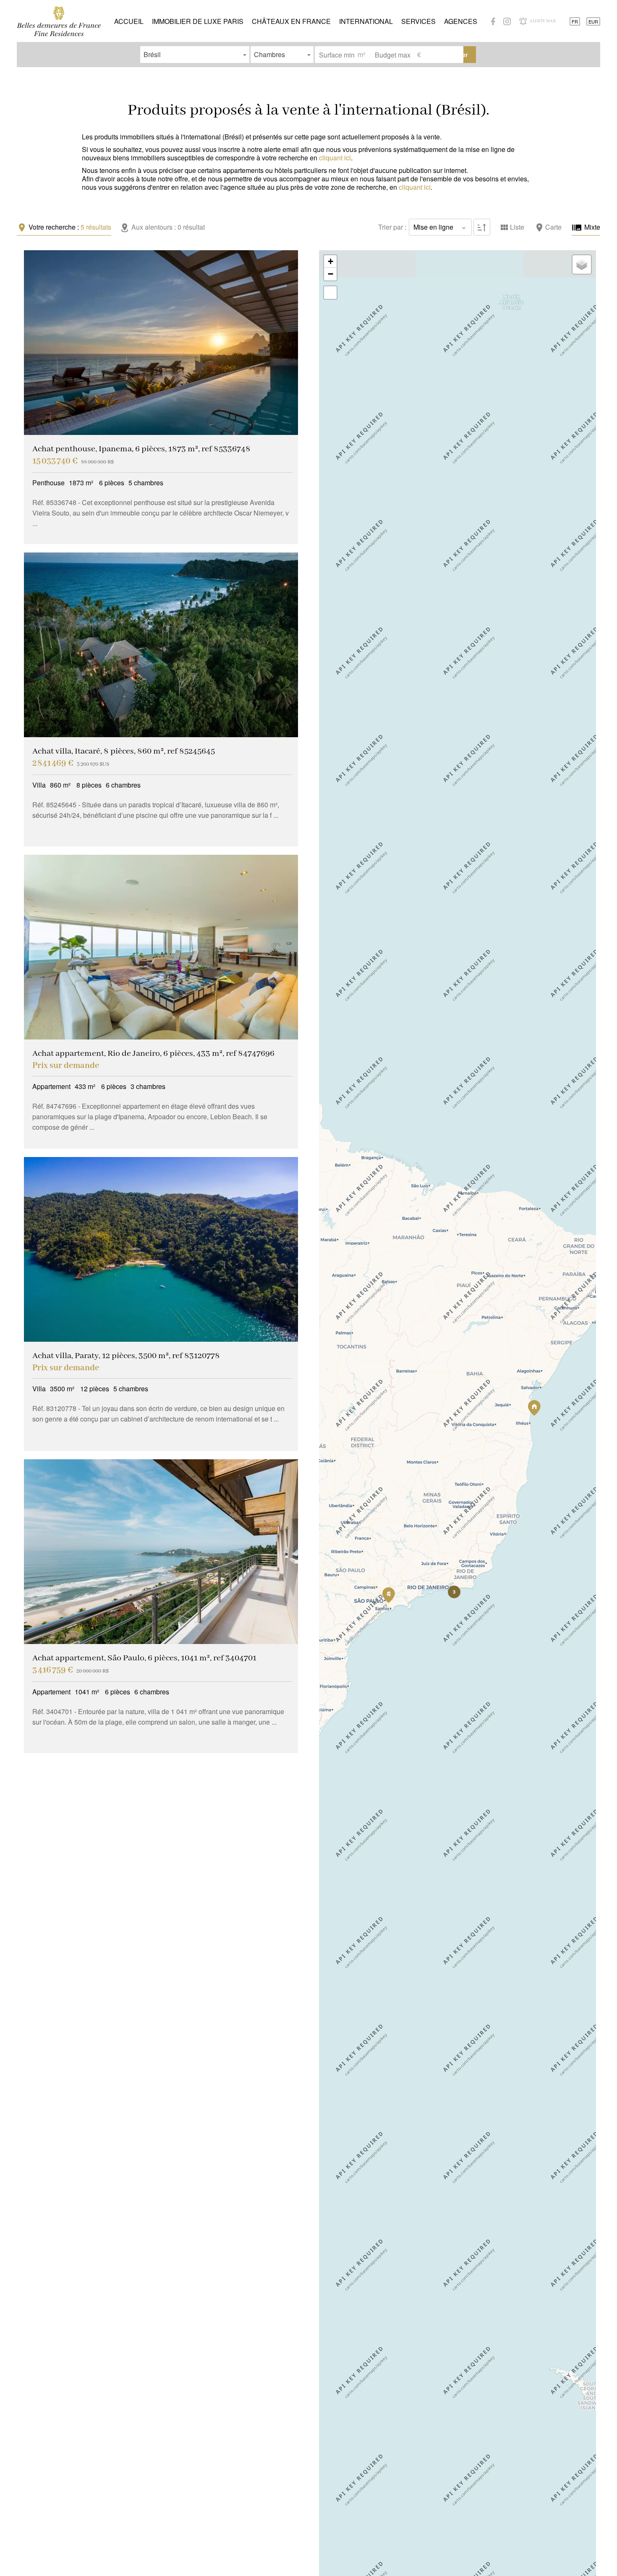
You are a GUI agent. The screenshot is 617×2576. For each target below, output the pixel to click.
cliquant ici (335, 158)
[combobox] (195, 55)
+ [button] (331, 261)
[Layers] (582, 264)
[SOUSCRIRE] (523, 21)
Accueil (59, 21)
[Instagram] (507, 21)
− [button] (331, 274)
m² (361, 54)
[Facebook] (493, 21)
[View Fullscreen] (330, 293)
